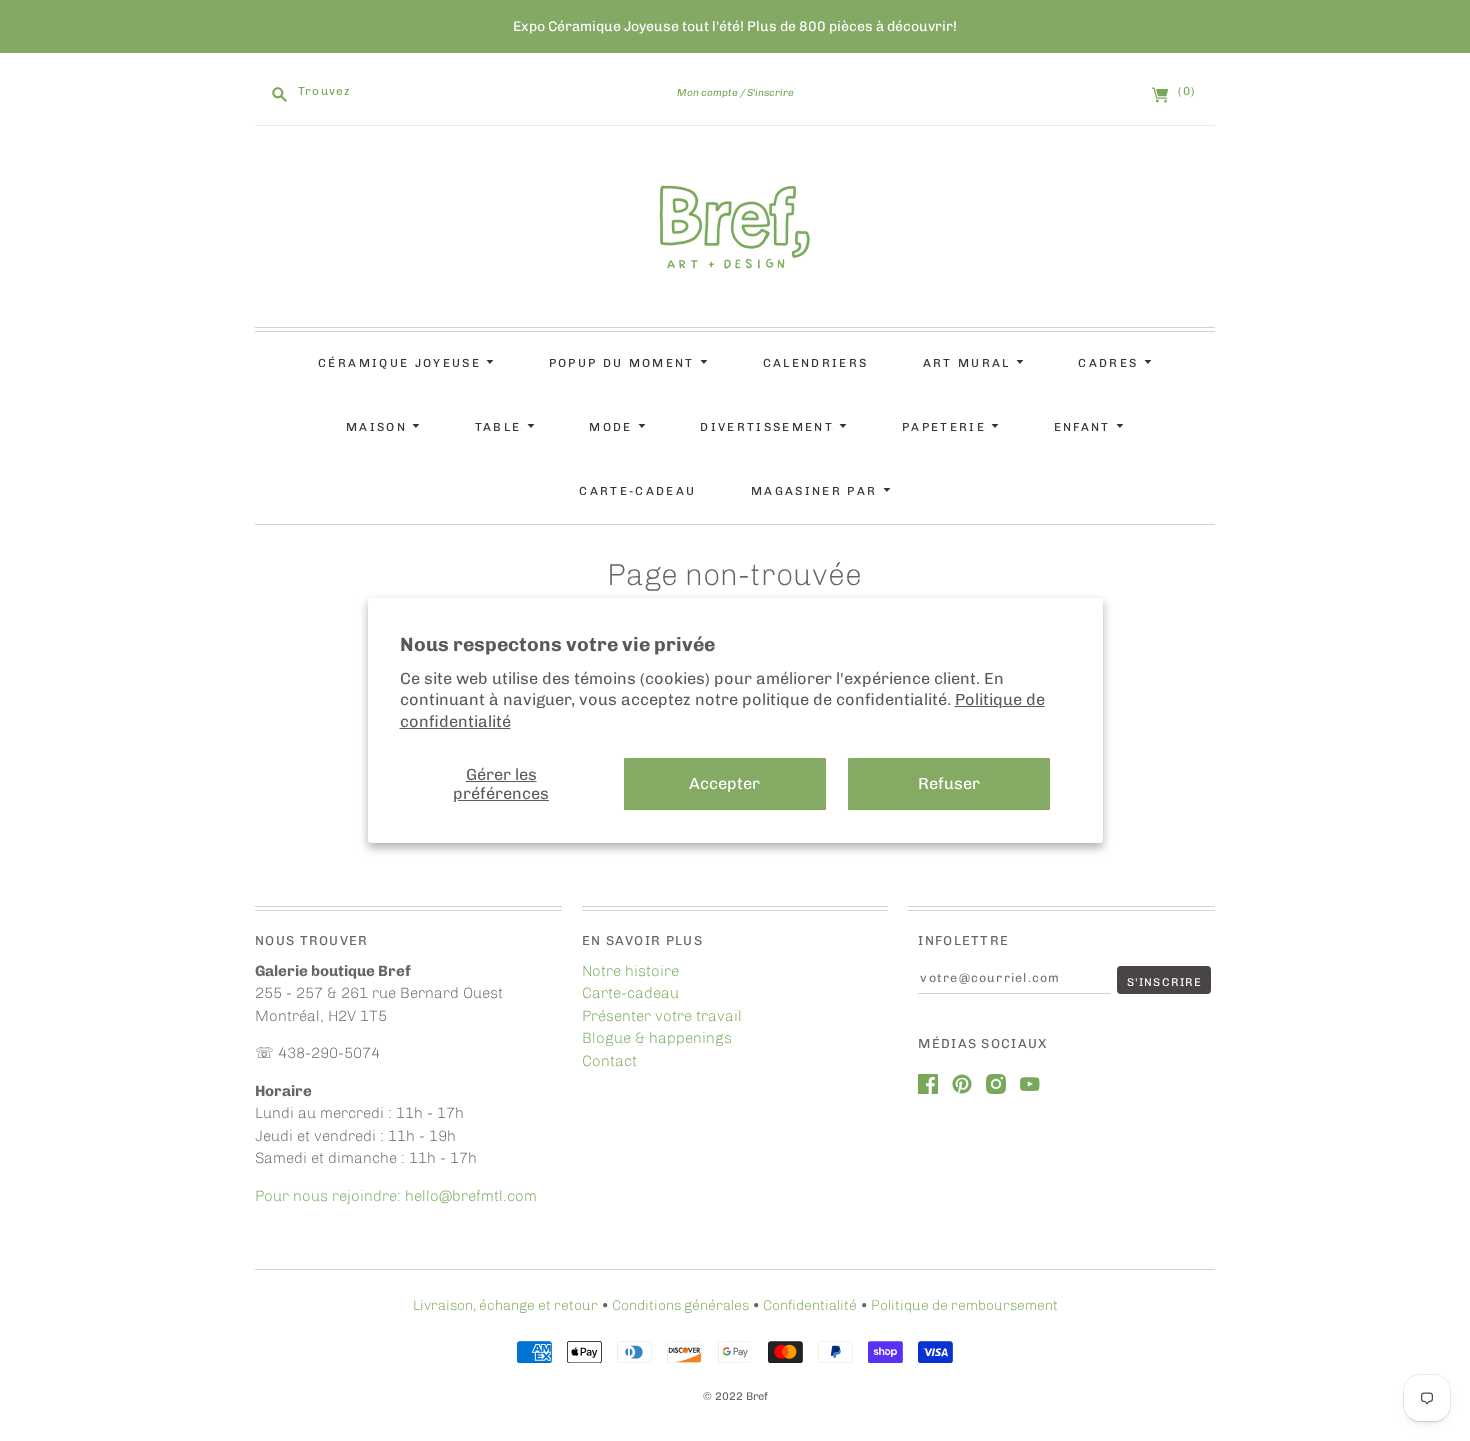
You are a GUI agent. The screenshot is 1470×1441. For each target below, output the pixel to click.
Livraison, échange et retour (505, 1305)
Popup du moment (624, 363)
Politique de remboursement (964, 1305)
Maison (379, 427)
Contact (609, 1061)
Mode (613, 427)
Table (501, 427)
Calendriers (816, 363)
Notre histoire (630, 971)
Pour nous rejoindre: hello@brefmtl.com (398, 1196)
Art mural (969, 363)
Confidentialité (810, 1305)
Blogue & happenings (657, 1038)
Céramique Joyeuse (402, 363)
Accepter (724, 783)
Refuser (949, 783)
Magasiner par (817, 491)
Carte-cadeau (637, 491)
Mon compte (707, 92)
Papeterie (946, 427)
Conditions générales (680, 1305)
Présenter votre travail (662, 1016)
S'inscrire (770, 92)
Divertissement (769, 427)
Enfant (1085, 427)
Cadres (1110, 363)
